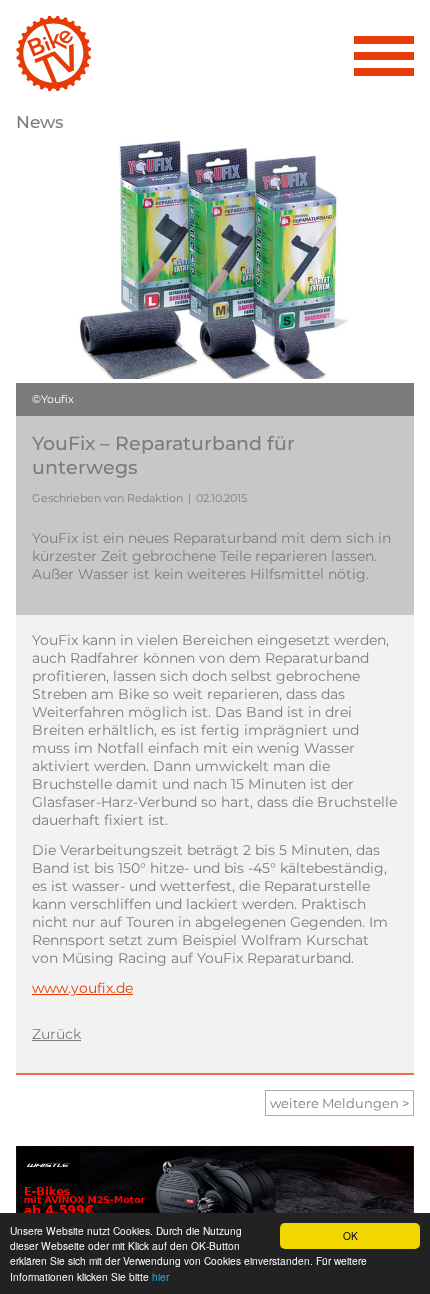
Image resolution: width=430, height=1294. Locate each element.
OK (350, 1235)
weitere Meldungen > (339, 1103)
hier (160, 1276)
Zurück (56, 1034)
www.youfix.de (82, 988)
